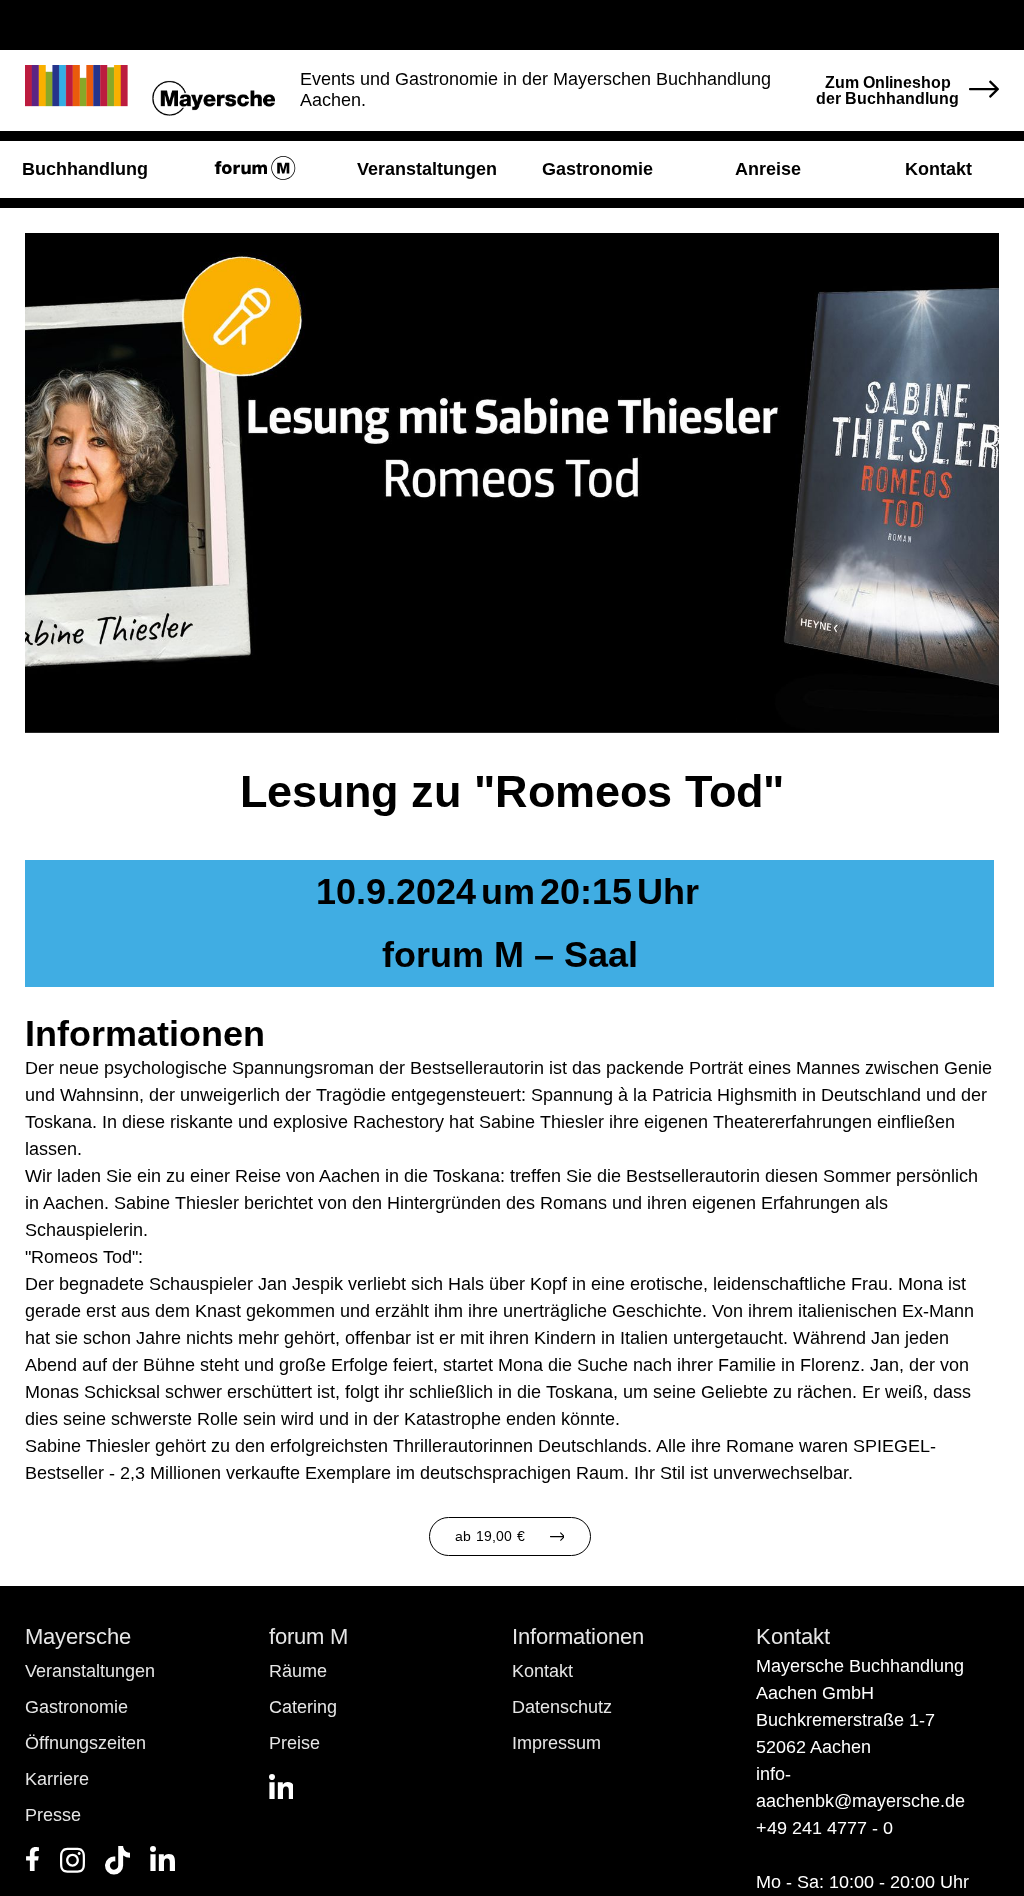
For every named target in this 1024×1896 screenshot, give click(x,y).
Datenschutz (562, 1707)
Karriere (57, 1779)
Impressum (556, 1743)
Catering (303, 1707)
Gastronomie (76, 1707)
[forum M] (256, 169)
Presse (53, 1815)
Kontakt (542, 1671)
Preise (294, 1743)
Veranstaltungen (90, 1671)
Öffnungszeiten (85, 1743)
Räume (298, 1671)
